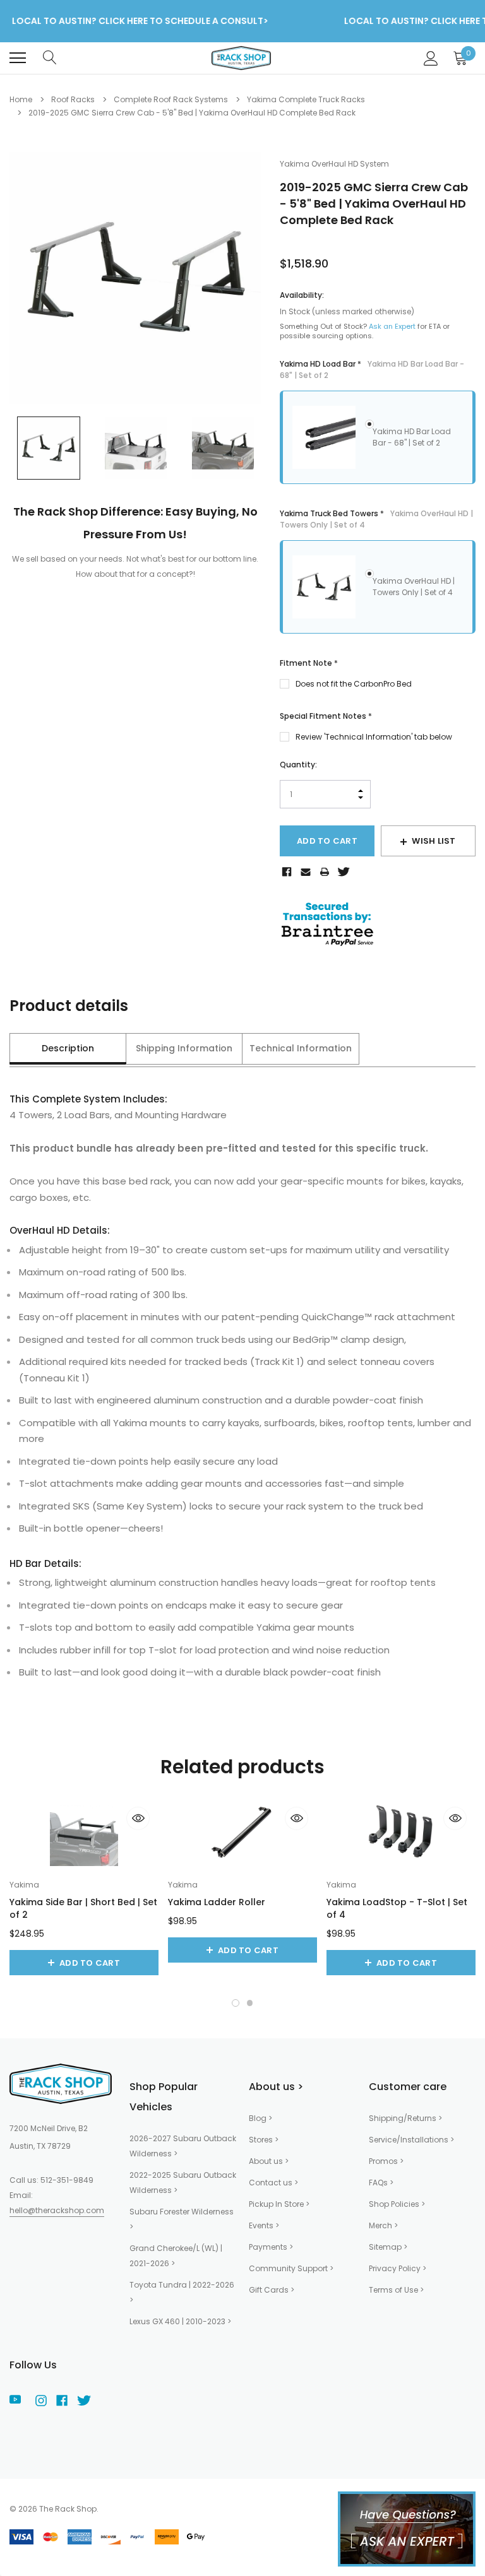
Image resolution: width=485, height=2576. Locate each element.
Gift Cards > (272, 2290)
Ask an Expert (392, 326)
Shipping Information (184, 1048)
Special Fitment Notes (326, 716)
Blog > (260, 2118)
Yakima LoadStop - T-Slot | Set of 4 (397, 1908)
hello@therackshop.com (57, 2210)
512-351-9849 (67, 2180)
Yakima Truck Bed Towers (376, 519)
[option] (135, 278)
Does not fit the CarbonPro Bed (354, 684)
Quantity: (298, 765)
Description (68, 1048)
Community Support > (291, 2268)
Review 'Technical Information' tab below (374, 737)
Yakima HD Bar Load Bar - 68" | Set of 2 (412, 437)
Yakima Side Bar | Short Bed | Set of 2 (83, 1908)
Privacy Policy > (398, 2268)
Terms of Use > (396, 2290)
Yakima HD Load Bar (372, 369)
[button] (236, 2003)
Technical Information (301, 1048)
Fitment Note (309, 663)
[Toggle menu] (18, 58)
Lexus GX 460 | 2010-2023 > (180, 2321)
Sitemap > (388, 2247)
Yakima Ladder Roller (217, 1902)
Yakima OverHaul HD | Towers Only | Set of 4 (414, 587)
